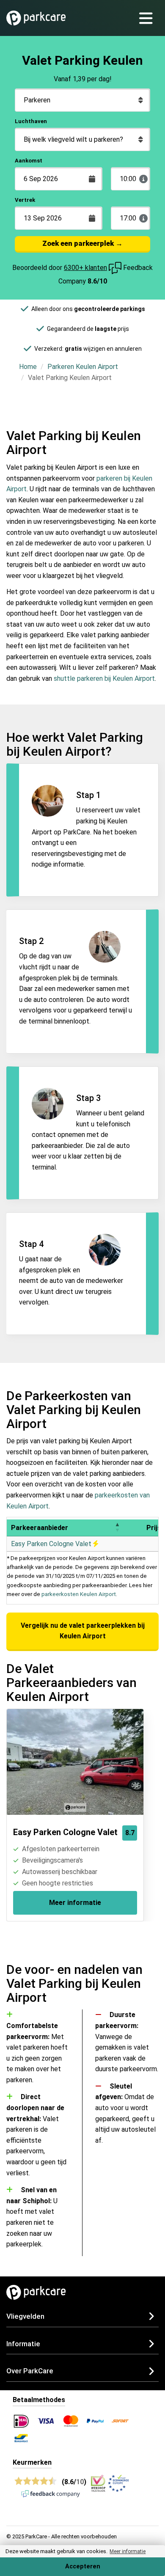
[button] (117, 1528)
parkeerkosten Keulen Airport (79, 1594)
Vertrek (25, 200)
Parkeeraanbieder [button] (40, 1528)
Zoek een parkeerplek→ (82, 243)
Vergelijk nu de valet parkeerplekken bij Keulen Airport (83, 1631)
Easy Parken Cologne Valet (52, 1544)
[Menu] (149, 18)
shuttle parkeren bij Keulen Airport (104, 678)
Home (28, 367)
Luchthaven (31, 121)
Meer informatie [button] (128, 2551)
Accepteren (83, 2566)
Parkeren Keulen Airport (83, 367)
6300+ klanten (85, 268)
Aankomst (29, 161)
